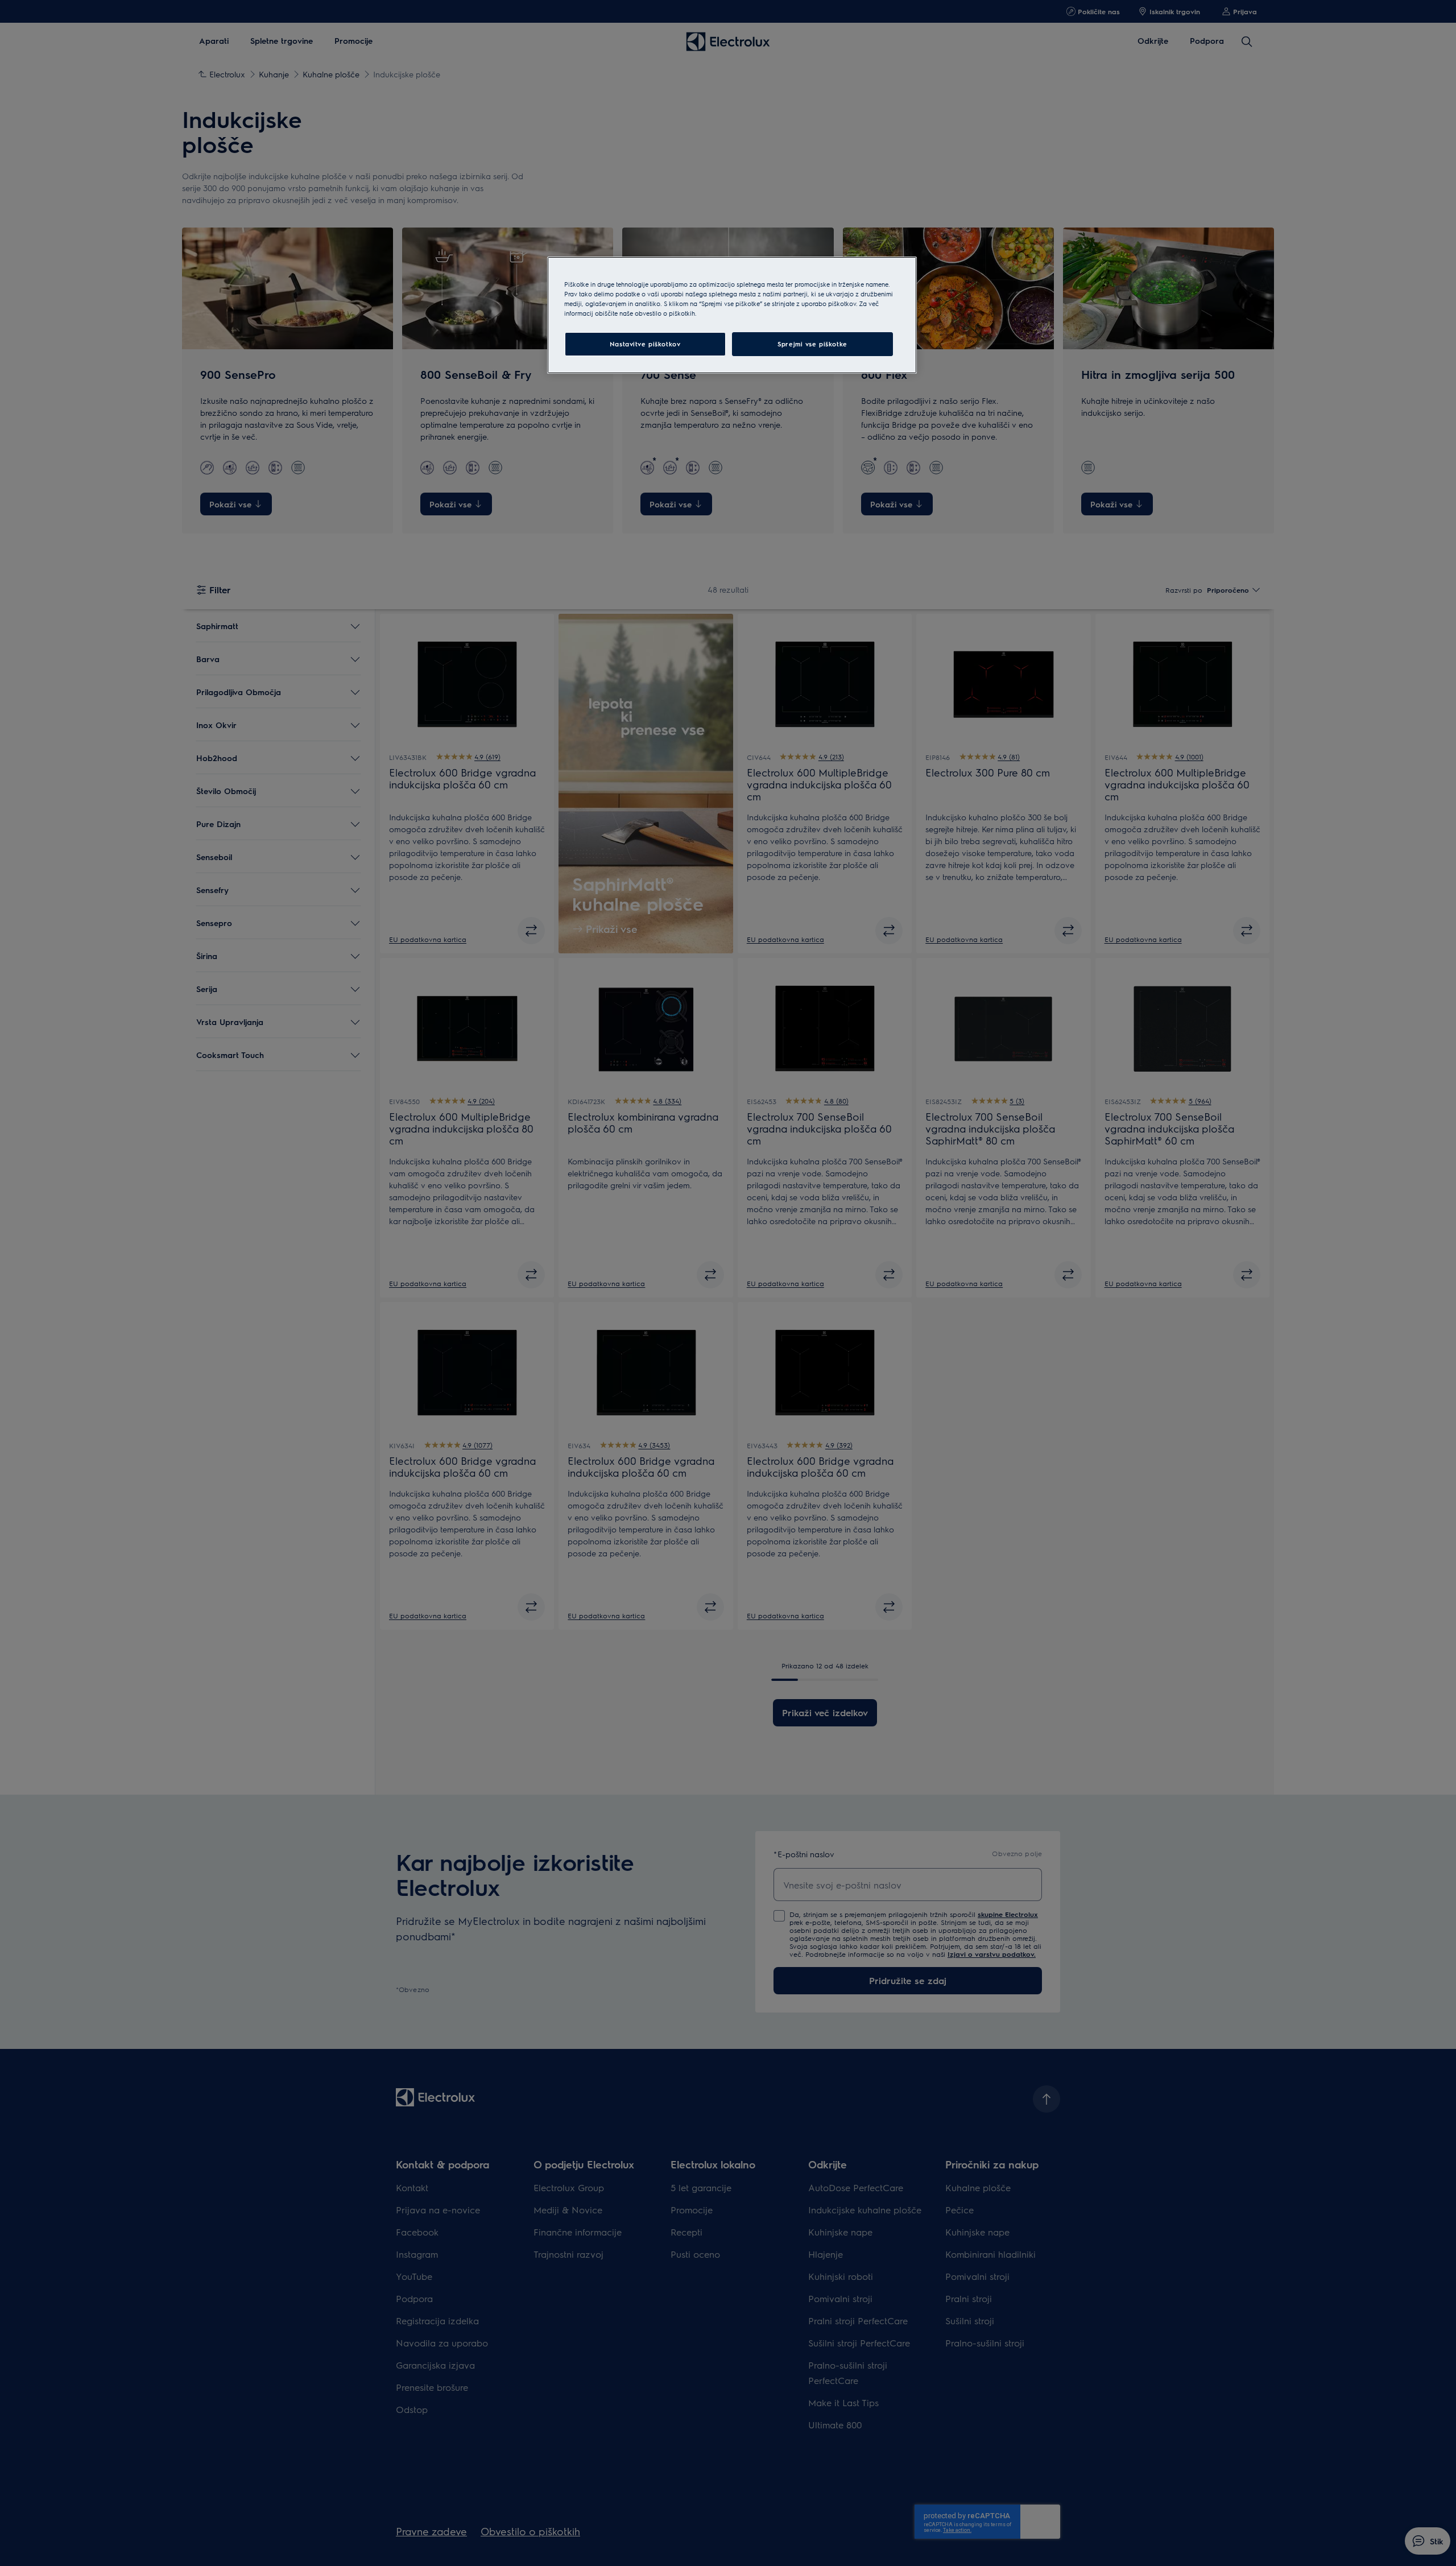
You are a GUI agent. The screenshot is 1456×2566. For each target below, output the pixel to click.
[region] (732, 315)
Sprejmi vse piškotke (812, 344)
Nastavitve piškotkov (645, 344)
